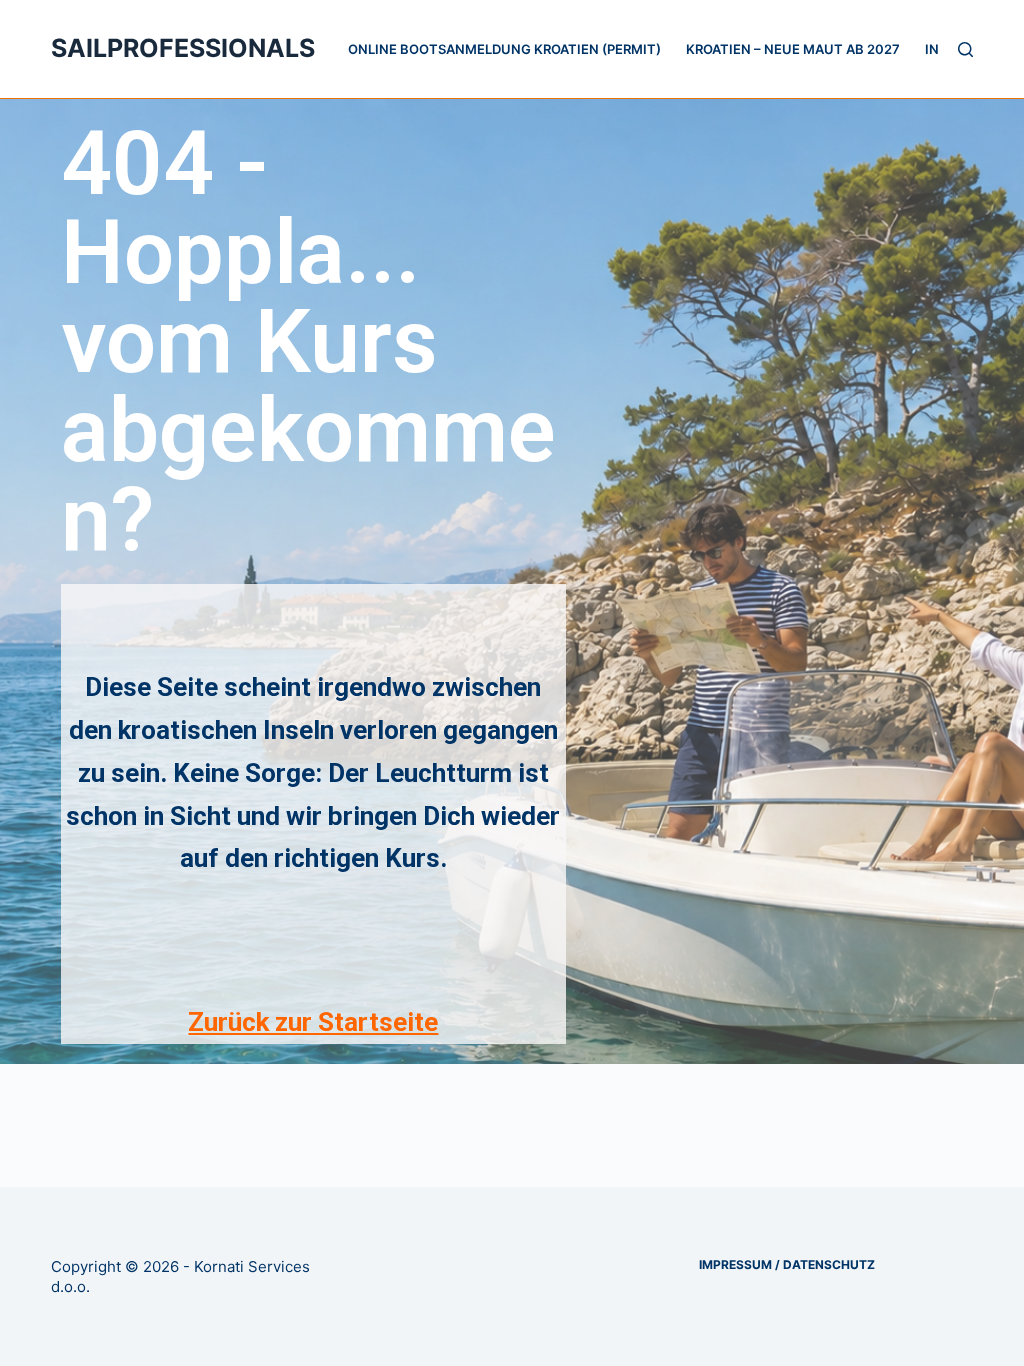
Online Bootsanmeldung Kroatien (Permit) (504, 49)
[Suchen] (965, 49)
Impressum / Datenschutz (787, 1264)
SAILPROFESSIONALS (183, 48)
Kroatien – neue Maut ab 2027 (793, 49)
